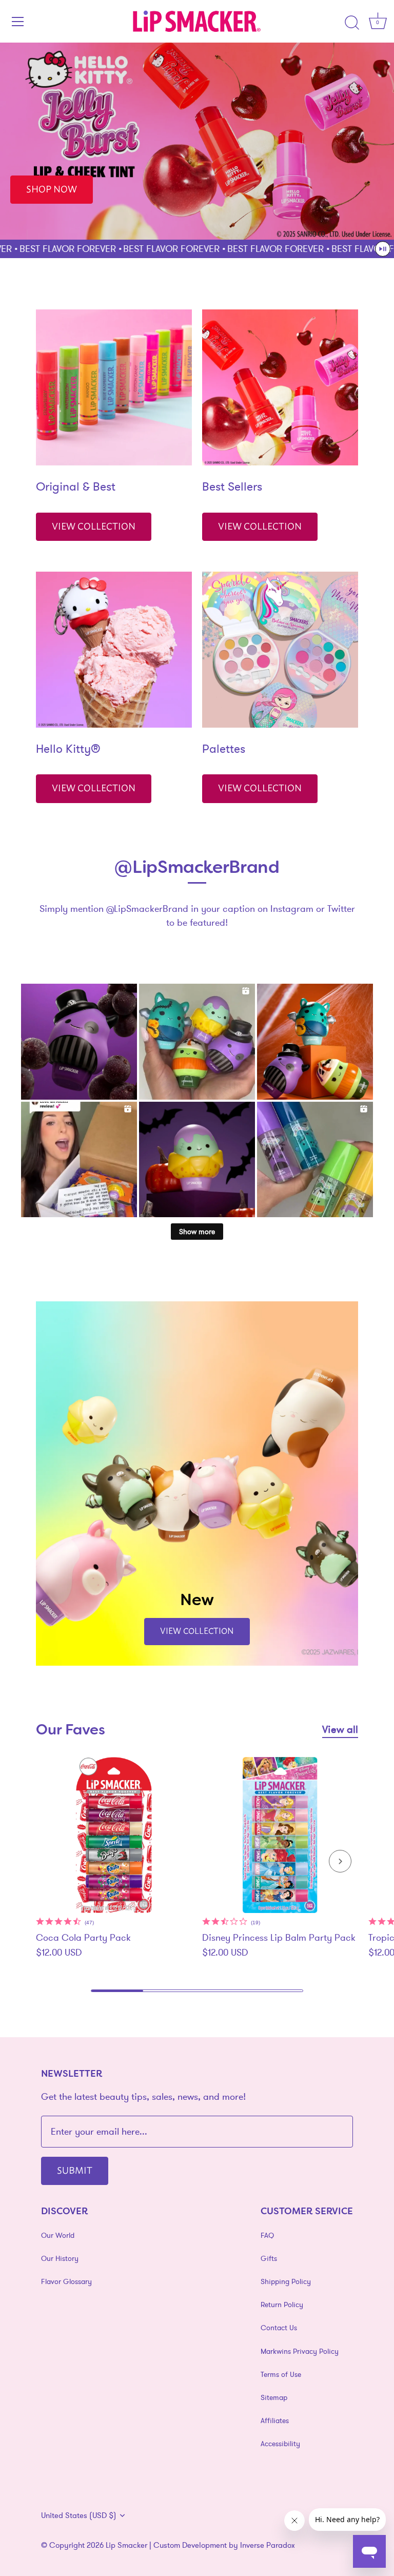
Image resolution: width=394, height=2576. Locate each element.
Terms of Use (281, 2374)
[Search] (352, 23)
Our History (60, 2258)
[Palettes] (280, 650)
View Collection (94, 525)
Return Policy (282, 2305)
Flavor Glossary (66, 2281)
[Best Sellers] (280, 387)
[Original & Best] (114, 387)
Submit (75, 2170)
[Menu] (18, 22)
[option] (197, 141)
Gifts (269, 2258)
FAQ (267, 2235)
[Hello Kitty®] (114, 650)
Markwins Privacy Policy (300, 2351)
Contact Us (279, 2328)
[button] (383, 249)
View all (340, 1729)
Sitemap (274, 2397)
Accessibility (280, 2444)
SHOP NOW (52, 188)
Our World (58, 2235)
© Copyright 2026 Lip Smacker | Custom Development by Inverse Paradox (168, 2545)
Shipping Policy (286, 2281)
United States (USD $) (79, 2515)
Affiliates (275, 2421)
